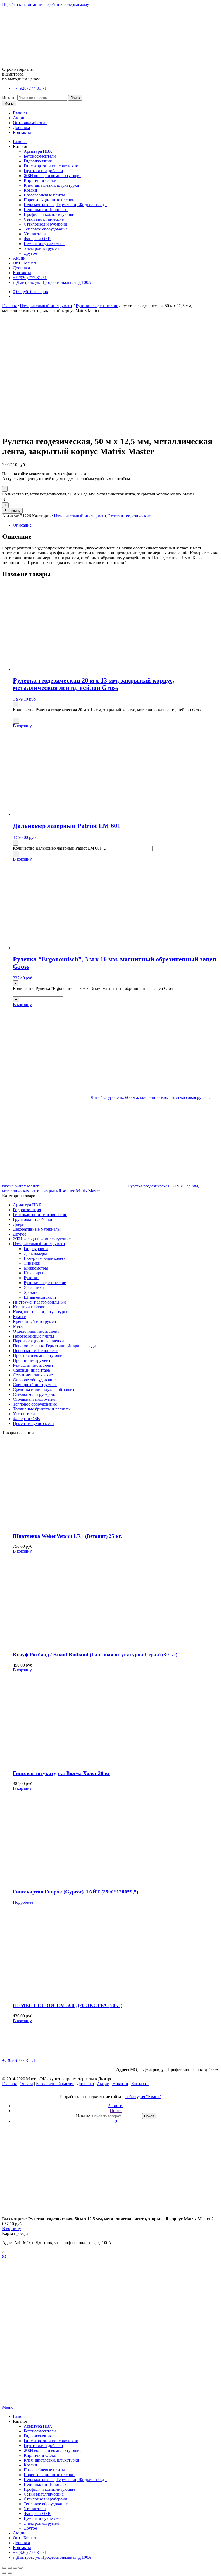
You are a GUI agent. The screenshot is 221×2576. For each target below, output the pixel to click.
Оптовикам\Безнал (30, 123)
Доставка (21, 128)
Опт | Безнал (24, 263)
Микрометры (36, 1268)
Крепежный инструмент (35, 1321)
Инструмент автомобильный (39, 1302)
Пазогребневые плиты (44, 195)
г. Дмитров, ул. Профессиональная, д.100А (52, 282)
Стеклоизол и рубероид (45, 224)
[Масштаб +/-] (20, 2568)
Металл (20, 1326)
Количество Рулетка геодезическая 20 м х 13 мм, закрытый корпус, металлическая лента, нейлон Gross (108, 710)
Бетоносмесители (40, 156)
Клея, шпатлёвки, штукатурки (51, 185)
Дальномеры (35, 1253)
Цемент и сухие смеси (44, 244)
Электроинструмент (42, 248)
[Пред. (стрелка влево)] (4, 2573)
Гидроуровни (36, 1249)
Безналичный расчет (55, 2084)
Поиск (75, 98)
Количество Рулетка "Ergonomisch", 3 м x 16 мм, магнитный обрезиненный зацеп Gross (94, 988)
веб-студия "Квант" (143, 2097)
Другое (30, 253)
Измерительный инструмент (46, 306)
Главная (20, 113)
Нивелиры (33, 1273)
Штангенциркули (40, 1297)
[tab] (116, 525)
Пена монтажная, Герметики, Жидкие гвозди (65, 205)
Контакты (22, 132)
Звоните (116, 2106)
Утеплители (35, 234)
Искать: (9, 98)
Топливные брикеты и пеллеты (42, 1409)
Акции (19, 118)
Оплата (26, 2084)
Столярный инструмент (35, 1399)
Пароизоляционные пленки (49, 200)
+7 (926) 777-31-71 (30, 88)
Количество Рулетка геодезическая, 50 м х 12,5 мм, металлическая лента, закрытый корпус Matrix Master (98, 494)
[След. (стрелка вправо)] (10, 2573)
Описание (22, 525)
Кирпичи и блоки (40, 180)
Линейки (32, 1263)
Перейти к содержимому (66, 4)
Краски (30, 190)
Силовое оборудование (34, 1380)
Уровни (31, 1292)
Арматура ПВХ (38, 151)
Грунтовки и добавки (43, 171)
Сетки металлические (44, 219)
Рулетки (31, 1278)
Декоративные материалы (37, 1229)
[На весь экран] (15, 2568)
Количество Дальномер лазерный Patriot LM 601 (57, 848)
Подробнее (23, 1902)
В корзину (12, 511)
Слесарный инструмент (35, 1385)
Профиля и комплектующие (49, 214)
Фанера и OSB (37, 239)
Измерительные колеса (45, 1258)
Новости (120, 2084)
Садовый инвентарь (31, 1370)
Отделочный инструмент (36, 1331)
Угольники (34, 1287)
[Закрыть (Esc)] (4, 2568)
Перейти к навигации (22, 4)
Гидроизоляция (38, 161)
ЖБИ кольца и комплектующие (53, 176)
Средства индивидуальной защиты (45, 1389)
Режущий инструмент (33, 1365)
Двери (19, 1224)
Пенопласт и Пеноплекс (46, 210)
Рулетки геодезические (97, 306)
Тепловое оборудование (46, 229)
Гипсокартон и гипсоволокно (51, 166)
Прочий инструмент (32, 1360)
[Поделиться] (10, 2568)
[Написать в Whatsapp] (110, 2257)
